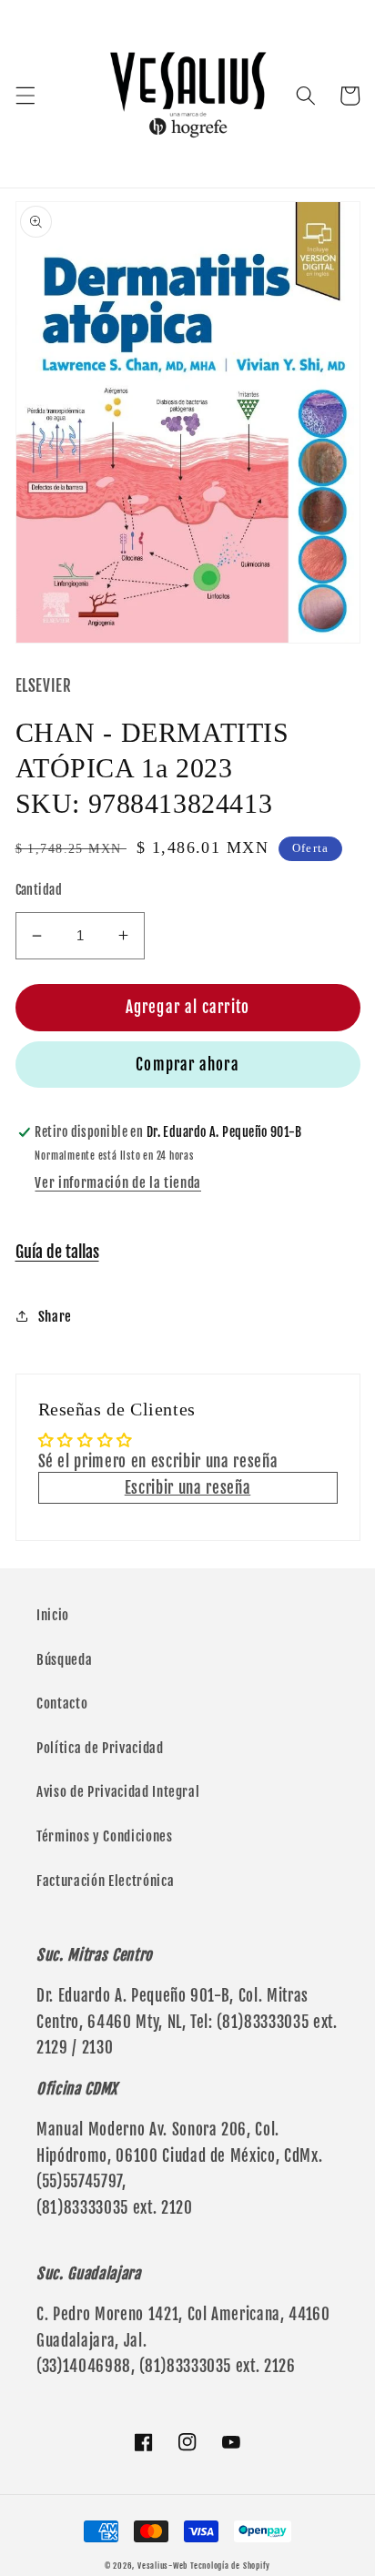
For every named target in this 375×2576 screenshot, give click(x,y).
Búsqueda (64, 1659)
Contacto (62, 1703)
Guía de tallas (57, 1252)
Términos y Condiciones (105, 1836)
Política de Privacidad (100, 1748)
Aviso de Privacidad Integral (118, 1791)
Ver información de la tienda (117, 1182)
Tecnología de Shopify (230, 2566)
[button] (25, 96)
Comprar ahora (187, 1065)
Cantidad (39, 890)
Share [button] (55, 1316)
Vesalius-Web (162, 2566)
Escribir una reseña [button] (188, 1488)
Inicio (53, 1615)
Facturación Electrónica (105, 1881)
